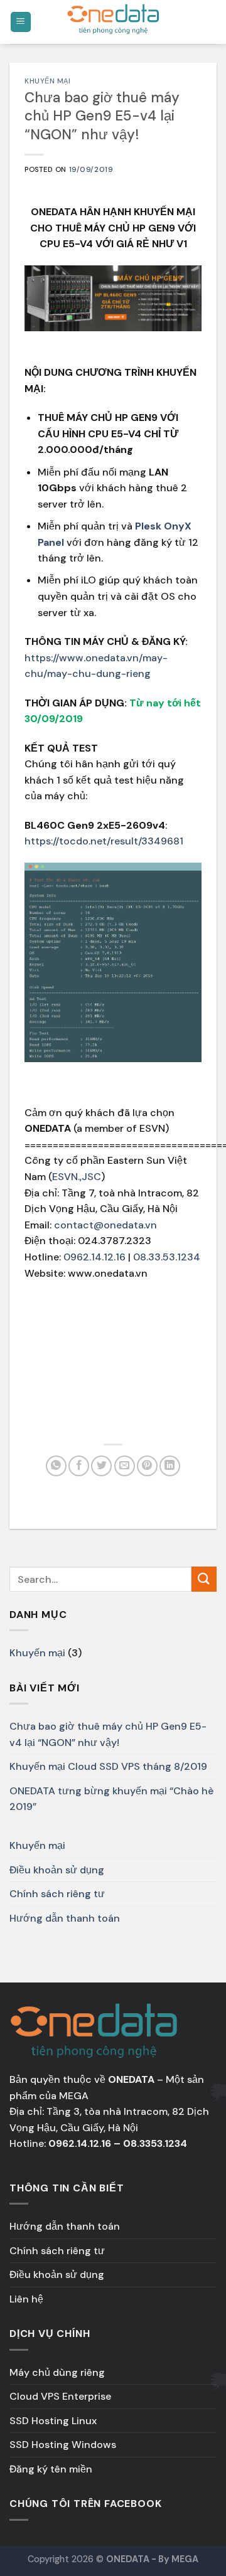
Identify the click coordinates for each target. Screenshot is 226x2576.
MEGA (74, 2096)
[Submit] (204, 1579)
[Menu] (21, 22)
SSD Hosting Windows (63, 2445)
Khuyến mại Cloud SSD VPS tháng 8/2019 (108, 1766)
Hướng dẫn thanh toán (65, 1918)
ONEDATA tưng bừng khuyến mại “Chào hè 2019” (111, 1799)
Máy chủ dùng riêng (57, 2372)
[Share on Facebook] (79, 1466)
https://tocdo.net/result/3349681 (104, 841)
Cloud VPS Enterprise (60, 2396)
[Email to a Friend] (125, 1466)
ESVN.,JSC (77, 1177)
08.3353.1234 (155, 2143)
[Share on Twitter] (101, 1466)
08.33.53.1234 (167, 1257)
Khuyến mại (48, 81)
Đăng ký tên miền (51, 2469)
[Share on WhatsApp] (56, 1466)
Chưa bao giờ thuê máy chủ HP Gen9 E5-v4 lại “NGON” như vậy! (108, 1734)
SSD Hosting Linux (53, 2421)
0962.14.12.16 (94, 1257)
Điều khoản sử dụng (57, 1870)
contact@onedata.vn (105, 1225)
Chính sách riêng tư (57, 1894)
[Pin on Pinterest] (147, 1466)
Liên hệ (26, 2299)
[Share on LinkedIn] (170, 1466)
